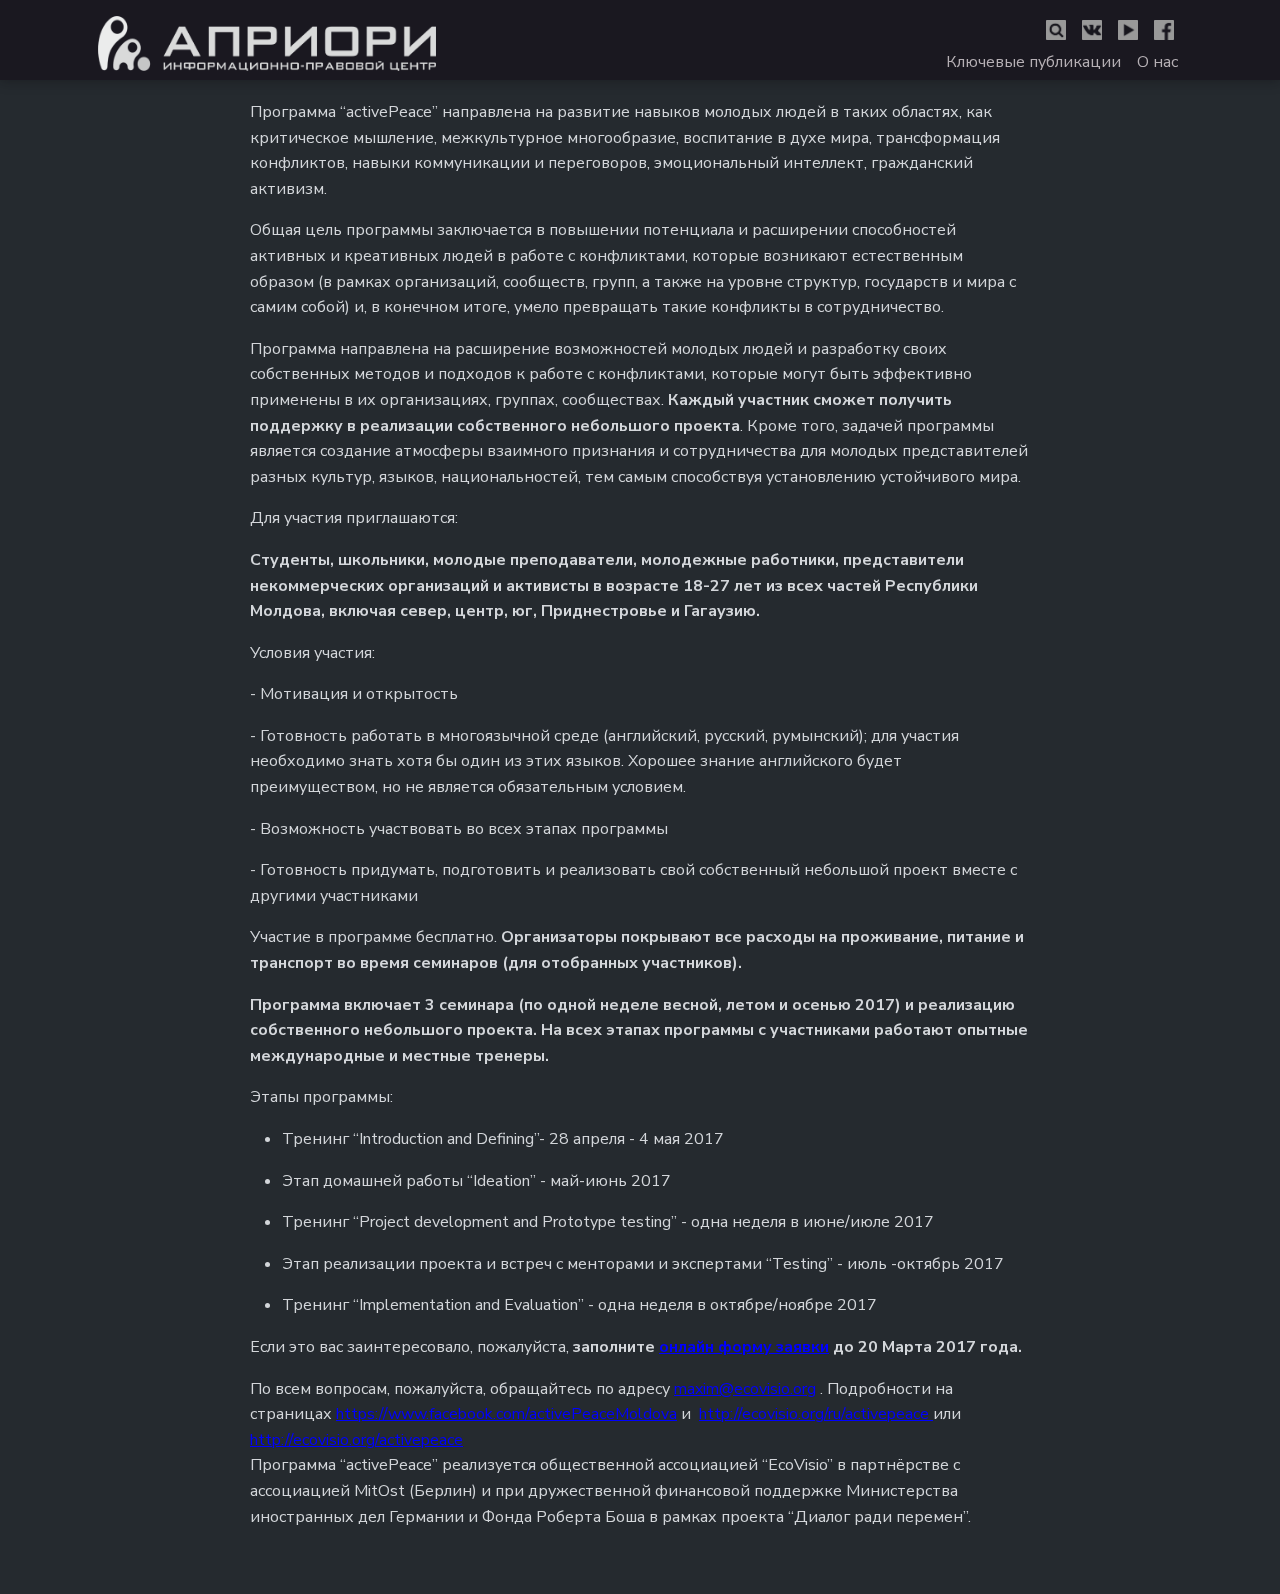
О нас (1157, 62)
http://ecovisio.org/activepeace (356, 1440)
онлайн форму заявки (744, 1347)
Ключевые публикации (1033, 62)
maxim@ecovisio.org (745, 1389)
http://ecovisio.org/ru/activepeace (816, 1414)
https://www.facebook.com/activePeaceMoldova (506, 1414)
